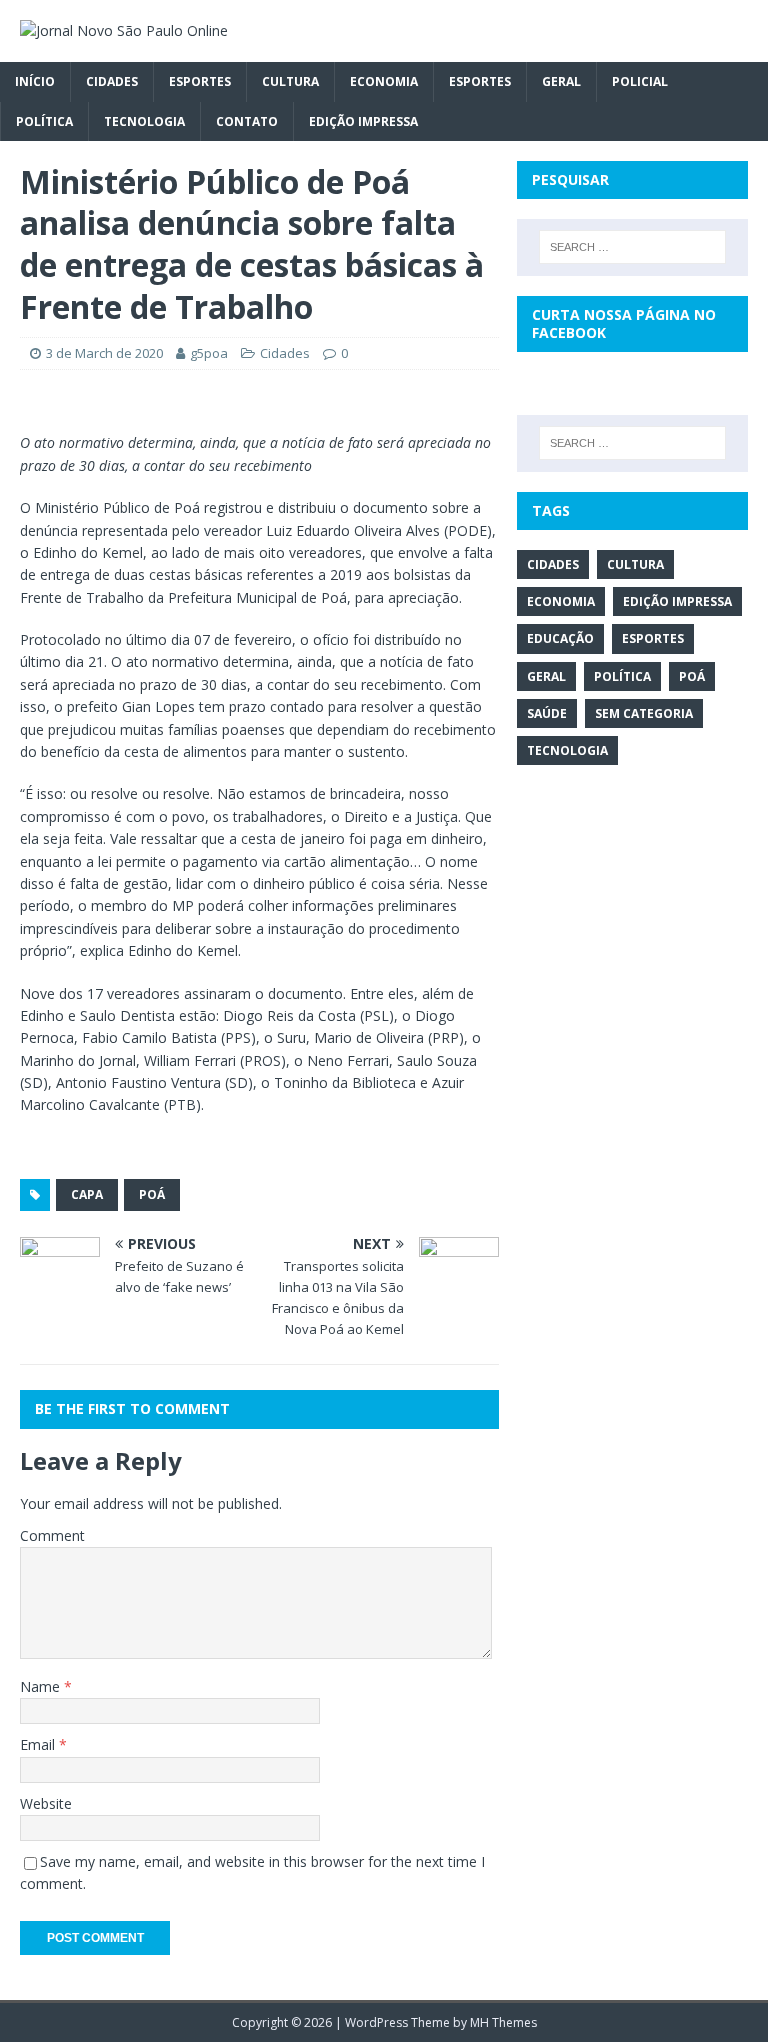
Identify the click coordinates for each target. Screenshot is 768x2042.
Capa (87, 1194)
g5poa (209, 353)
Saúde (547, 713)
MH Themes (503, 2022)
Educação (560, 638)
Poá (152, 1194)
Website (46, 1803)
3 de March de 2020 (104, 353)
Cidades (112, 81)
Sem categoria (644, 713)
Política (44, 121)
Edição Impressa (363, 121)
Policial (640, 81)
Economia (384, 81)
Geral (561, 81)
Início (35, 81)
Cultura (290, 81)
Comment (52, 1535)
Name (42, 1686)
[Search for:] (632, 247)
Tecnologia (144, 121)
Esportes (200, 81)
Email (39, 1744)
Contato (247, 121)
